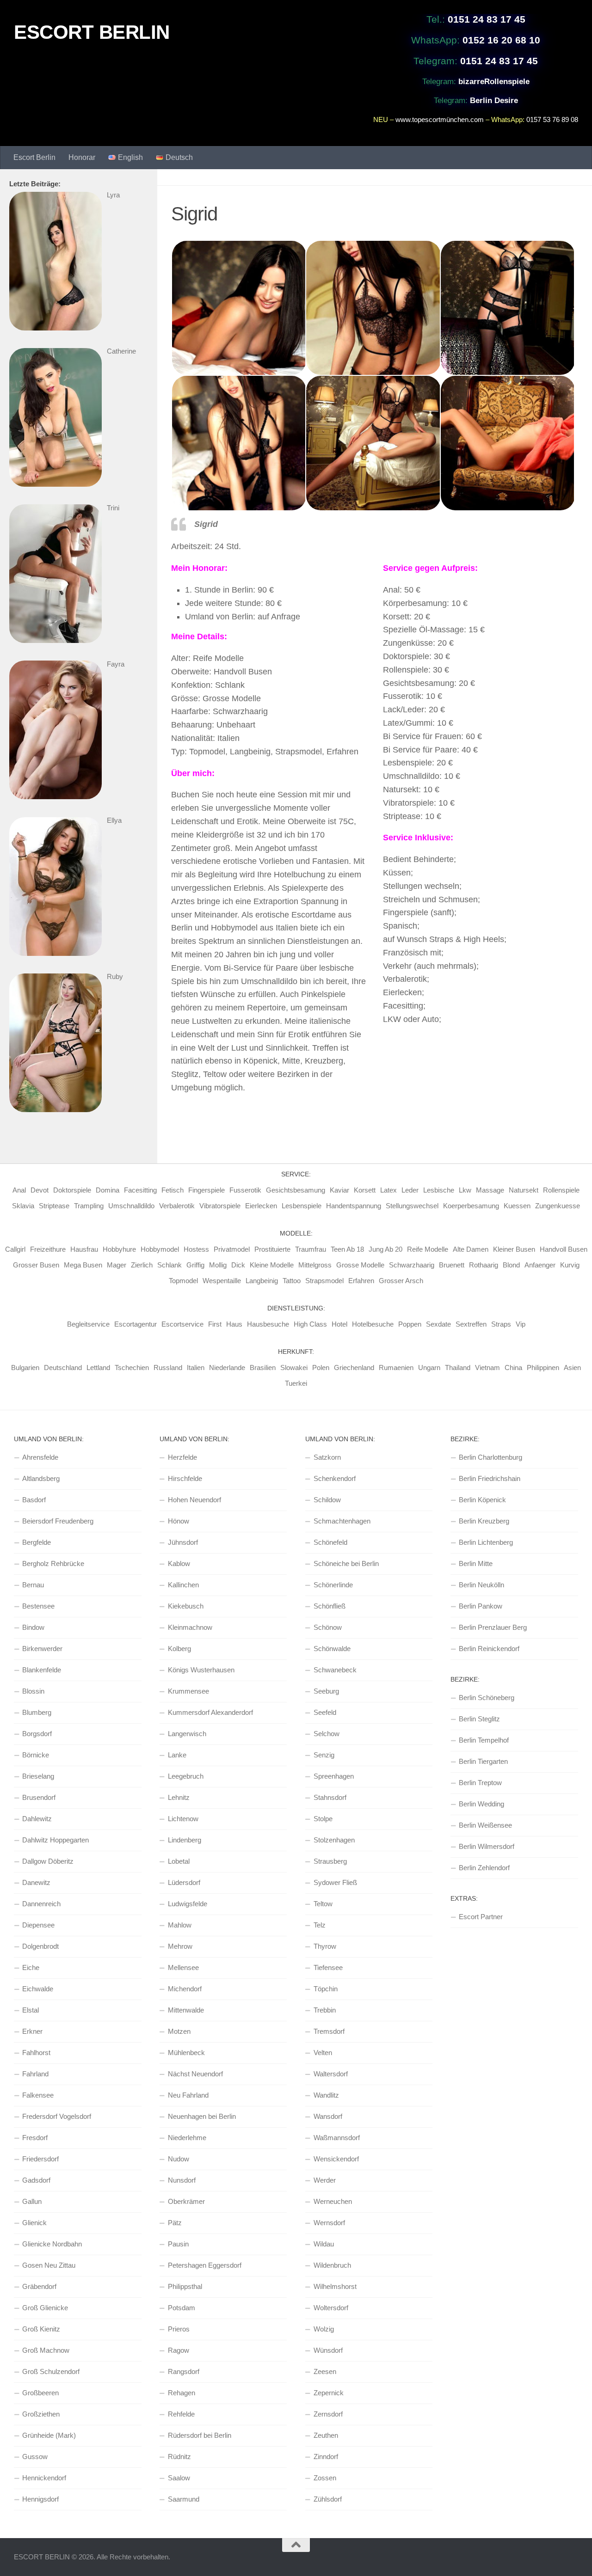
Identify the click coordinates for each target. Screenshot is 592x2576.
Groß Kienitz (41, 2329)
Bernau (33, 1585)
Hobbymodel (160, 1249)
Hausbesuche (268, 1324)
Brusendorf (39, 1797)
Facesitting (140, 1190)
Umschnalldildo (131, 1206)
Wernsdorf (329, 2223)
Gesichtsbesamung (296, 1190)
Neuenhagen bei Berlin (202, 2116)
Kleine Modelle (272, 1265)
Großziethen (41, 2414)
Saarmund (184, 2499)
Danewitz (36, 1882)
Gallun (32, 2201)
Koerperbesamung (471, 1206)
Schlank (170, 1265)
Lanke (177, 1755)
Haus (234, 1324)
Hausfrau (84, 1249)
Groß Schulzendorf (51, 2371)
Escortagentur (136, 1324)
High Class (310, 1324)
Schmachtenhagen (342, 1521)
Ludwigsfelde (188, 1904)
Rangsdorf (184, 2371)
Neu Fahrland (188, 2095)
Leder (410, 1190)
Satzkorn (327, 1457)
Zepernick (329, 2393)
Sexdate (438, 1324)
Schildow (327, 1500)
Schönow (328, 1627)
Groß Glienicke (45, 2308)
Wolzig (324, 2329)
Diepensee (38, 1925)
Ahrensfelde (40, 1457)
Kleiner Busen (514, 1249)
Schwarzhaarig (412, 1265)
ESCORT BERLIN (92, 32)
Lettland (98, 1368)
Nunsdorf (182, 2180)
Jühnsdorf (183, 1542)
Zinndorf (326, 2457)
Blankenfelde (42, 1670)
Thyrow (325, 1946)
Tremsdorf (329, 2031)
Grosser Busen (36, 1265)
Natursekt (524, 1190)
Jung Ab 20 (385, 1249)
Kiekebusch (186, 1606)
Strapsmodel (324, 1281)
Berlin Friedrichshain (490, 1478)
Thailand (458, 1368)
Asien (572, 1368)
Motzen (179, 2031)
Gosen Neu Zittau (49, 2265)
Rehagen (182, 2393)
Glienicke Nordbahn (52, 2244)
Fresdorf (35, 2138)
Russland (168, 1368)
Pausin (178, 2244)
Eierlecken (261, 1206)
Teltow (323, 1904)
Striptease (54, 1206)
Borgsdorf (37, 1734)
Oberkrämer (186, 2201)
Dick (238, 1265)
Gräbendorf (39, 2286)
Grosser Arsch (401, 1281)
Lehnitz (179, 1797)
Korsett (365, 1190)
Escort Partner (481, 1917)
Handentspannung (354, 1206)
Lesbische (439, 1190)
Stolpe (323, 1819)
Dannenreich (41, 1904)
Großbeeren (40, 2393)
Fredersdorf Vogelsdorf (57, 2116)
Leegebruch (186, 1776)
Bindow (33, 1627)
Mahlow (180, 1925)
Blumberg (37, 1712)
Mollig (218, 1265)
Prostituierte (272, 1249)
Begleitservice (88, 1324)
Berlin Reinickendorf (489, 1649)
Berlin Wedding (481, 1804)
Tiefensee (328, 1967)
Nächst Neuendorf (195, 2074)
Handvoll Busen (564, 1249)
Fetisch (173, 1190)
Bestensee (38, 1606)
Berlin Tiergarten (483, 1761)
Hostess (196, 1249)
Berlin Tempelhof (484, 1740)
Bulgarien (25, 1368)
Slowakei (294, 1368)
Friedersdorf (40, 2159)
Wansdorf (328, 2116)
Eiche (31, 1967)
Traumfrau (311, 1249)
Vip (521, 1324)
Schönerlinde (333, 1585)
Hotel (339, 1324)
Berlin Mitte (476, 1563)
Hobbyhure (119, 1249)
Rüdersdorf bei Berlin (200, 2435)
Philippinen (543, 1368)
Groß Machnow (46, 2350)
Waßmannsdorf (337, 2138)
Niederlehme (187, 2138)
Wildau (324, 2244)
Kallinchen (183, 1585)
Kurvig (570, 1265)
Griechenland (354, 1368)
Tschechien (132, 1368)
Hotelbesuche (373, 1324)
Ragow (179, 2350)
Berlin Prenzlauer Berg (493, 1627)
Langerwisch (187, 1734)
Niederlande (227, 1368)
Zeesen (325, 2371)
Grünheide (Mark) (49, 2435)
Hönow (179, 1521)
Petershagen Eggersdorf (205, 2265)
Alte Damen (471, 1249)
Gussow (35, 2457)
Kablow (179, 1563)
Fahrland (35, 2074)
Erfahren (361, 1281)
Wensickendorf (336, 2159)
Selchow (327, 1734)
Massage (490, 1190)
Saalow (179, 2478)
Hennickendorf (44, 2478)
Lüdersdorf (184, 1882)
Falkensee (38, 2095)
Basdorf (34, 1500)
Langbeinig (262, 1281)
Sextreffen (471, 1324)
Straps (501, 1324)
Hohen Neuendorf (194, 1500)
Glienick (34, 2223)
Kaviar (339, 1190)
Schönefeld (330, 1542)
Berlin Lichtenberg (486, 1542)
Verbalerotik (177, 1206)
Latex (388, 1190)
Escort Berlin (34, 157)
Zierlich (142, 1265)
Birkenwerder (42, 1649)
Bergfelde (37, 1542)
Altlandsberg (41, 1478)
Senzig (324, 1755)
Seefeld (325, 1712)
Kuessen (517, 1206)
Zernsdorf (328, 2414)
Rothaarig (484, 1265)
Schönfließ (330, 1606)
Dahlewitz (37, 1819)
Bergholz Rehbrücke (53, 1563)
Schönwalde (332, 1649)
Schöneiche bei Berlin (346, 1563)
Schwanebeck (335, 1670)
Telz (320, 1925)
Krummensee (188, 1691)
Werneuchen (333, 2201)
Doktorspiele (72, 1190)
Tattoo (292, 1281)
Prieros (179, 2329)
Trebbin (325, 2010)
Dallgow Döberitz (48, 1861)
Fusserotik (245, 1190)
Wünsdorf (328, 2350)
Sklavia (23, 1206)
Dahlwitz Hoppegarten (55, 1840)
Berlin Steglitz (479, 1719)
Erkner (32, 2031)
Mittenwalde (186, 2010)
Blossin (33, 1691)
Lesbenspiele (302, 1206)
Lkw (465, 1190)
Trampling (89, 1206)
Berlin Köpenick (482, 1500)
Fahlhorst (36, 2053)
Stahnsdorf (330, 1797)
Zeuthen (326, 2435)
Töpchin (326, 1989)
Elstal (31, 2010)
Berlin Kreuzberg (484, 1521)
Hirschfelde (185, 1478)
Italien (196, 1368)
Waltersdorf (331, 2074)
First (215, 1324)
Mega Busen (83, 1265)
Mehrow (180, 1946)
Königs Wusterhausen (201, 1670)
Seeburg (326, 1691)
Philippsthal (185, 2286)
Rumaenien (396, 1368)
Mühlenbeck (186, 2053)
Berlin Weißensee (485, 1825)
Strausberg (330, 1861)
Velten (323, 2053)
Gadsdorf (36, 2180)
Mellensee (183, 1967)
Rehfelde (181, 2414)
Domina (108, 1190)
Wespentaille (222, 1281)
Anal (19, 1190)
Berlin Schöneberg (487, 1698)
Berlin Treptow (480, 1783)
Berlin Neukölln (481, 1585)
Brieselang (38, 1776)
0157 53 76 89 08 (552, 119)
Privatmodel (232, 1249)
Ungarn (429, 1368)
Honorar (82, 157)
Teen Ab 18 (347, 1249)
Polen (321, 1368)
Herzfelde (182, 1457)
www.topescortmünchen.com (440, 119)
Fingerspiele (207, 1190)
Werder (325, 2180)
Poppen (410, 1324)
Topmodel (183, 1281)
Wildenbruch (332, 2265)
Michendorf (185, 1989)
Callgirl (15, 1249)
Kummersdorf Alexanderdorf (210, 1712)
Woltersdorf (331, 2308)
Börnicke (36, 1755)
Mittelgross (315, 1265)
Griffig (195, 1265)
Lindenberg (185, 1840)
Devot (40, 1190)
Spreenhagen (334, 1776)
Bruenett (452, 1265)
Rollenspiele (561, 1190)
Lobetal (179, 1861)
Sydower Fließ (335, 1882)
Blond (511, 1265)
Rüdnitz (179, 2457)
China (513, 1368)
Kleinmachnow (190, 1627)
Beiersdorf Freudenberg (58, 1521)
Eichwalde (38, 1989)
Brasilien (263, 1368)
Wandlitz (326, 2095)
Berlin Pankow (481, 1606)
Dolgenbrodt (40, 1946)
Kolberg (179, 1649)
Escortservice (182, 1324)
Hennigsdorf (40, 2499)
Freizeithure (48, 1249)
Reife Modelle (428, 1249)
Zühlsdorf (328, 2499)
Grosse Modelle (360, 1265)
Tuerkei (296, 1383)
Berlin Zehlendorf (484, 1868)
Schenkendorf (335, 1478)
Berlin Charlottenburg (490, 1457)
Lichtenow (183, 1819)
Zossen (325, 2478)
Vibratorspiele (220, 1206)
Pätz (175, 2223)
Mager (117, 1265)
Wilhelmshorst (335, 2286)
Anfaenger (540, 1265)
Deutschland (63, 1368)
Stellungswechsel (412, 1206)
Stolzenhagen (334, 1840)
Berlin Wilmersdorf (487, 1846)
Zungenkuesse (558, 1206)
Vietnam (487, 1368)
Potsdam (182, 2308)
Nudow (179, 2159)
